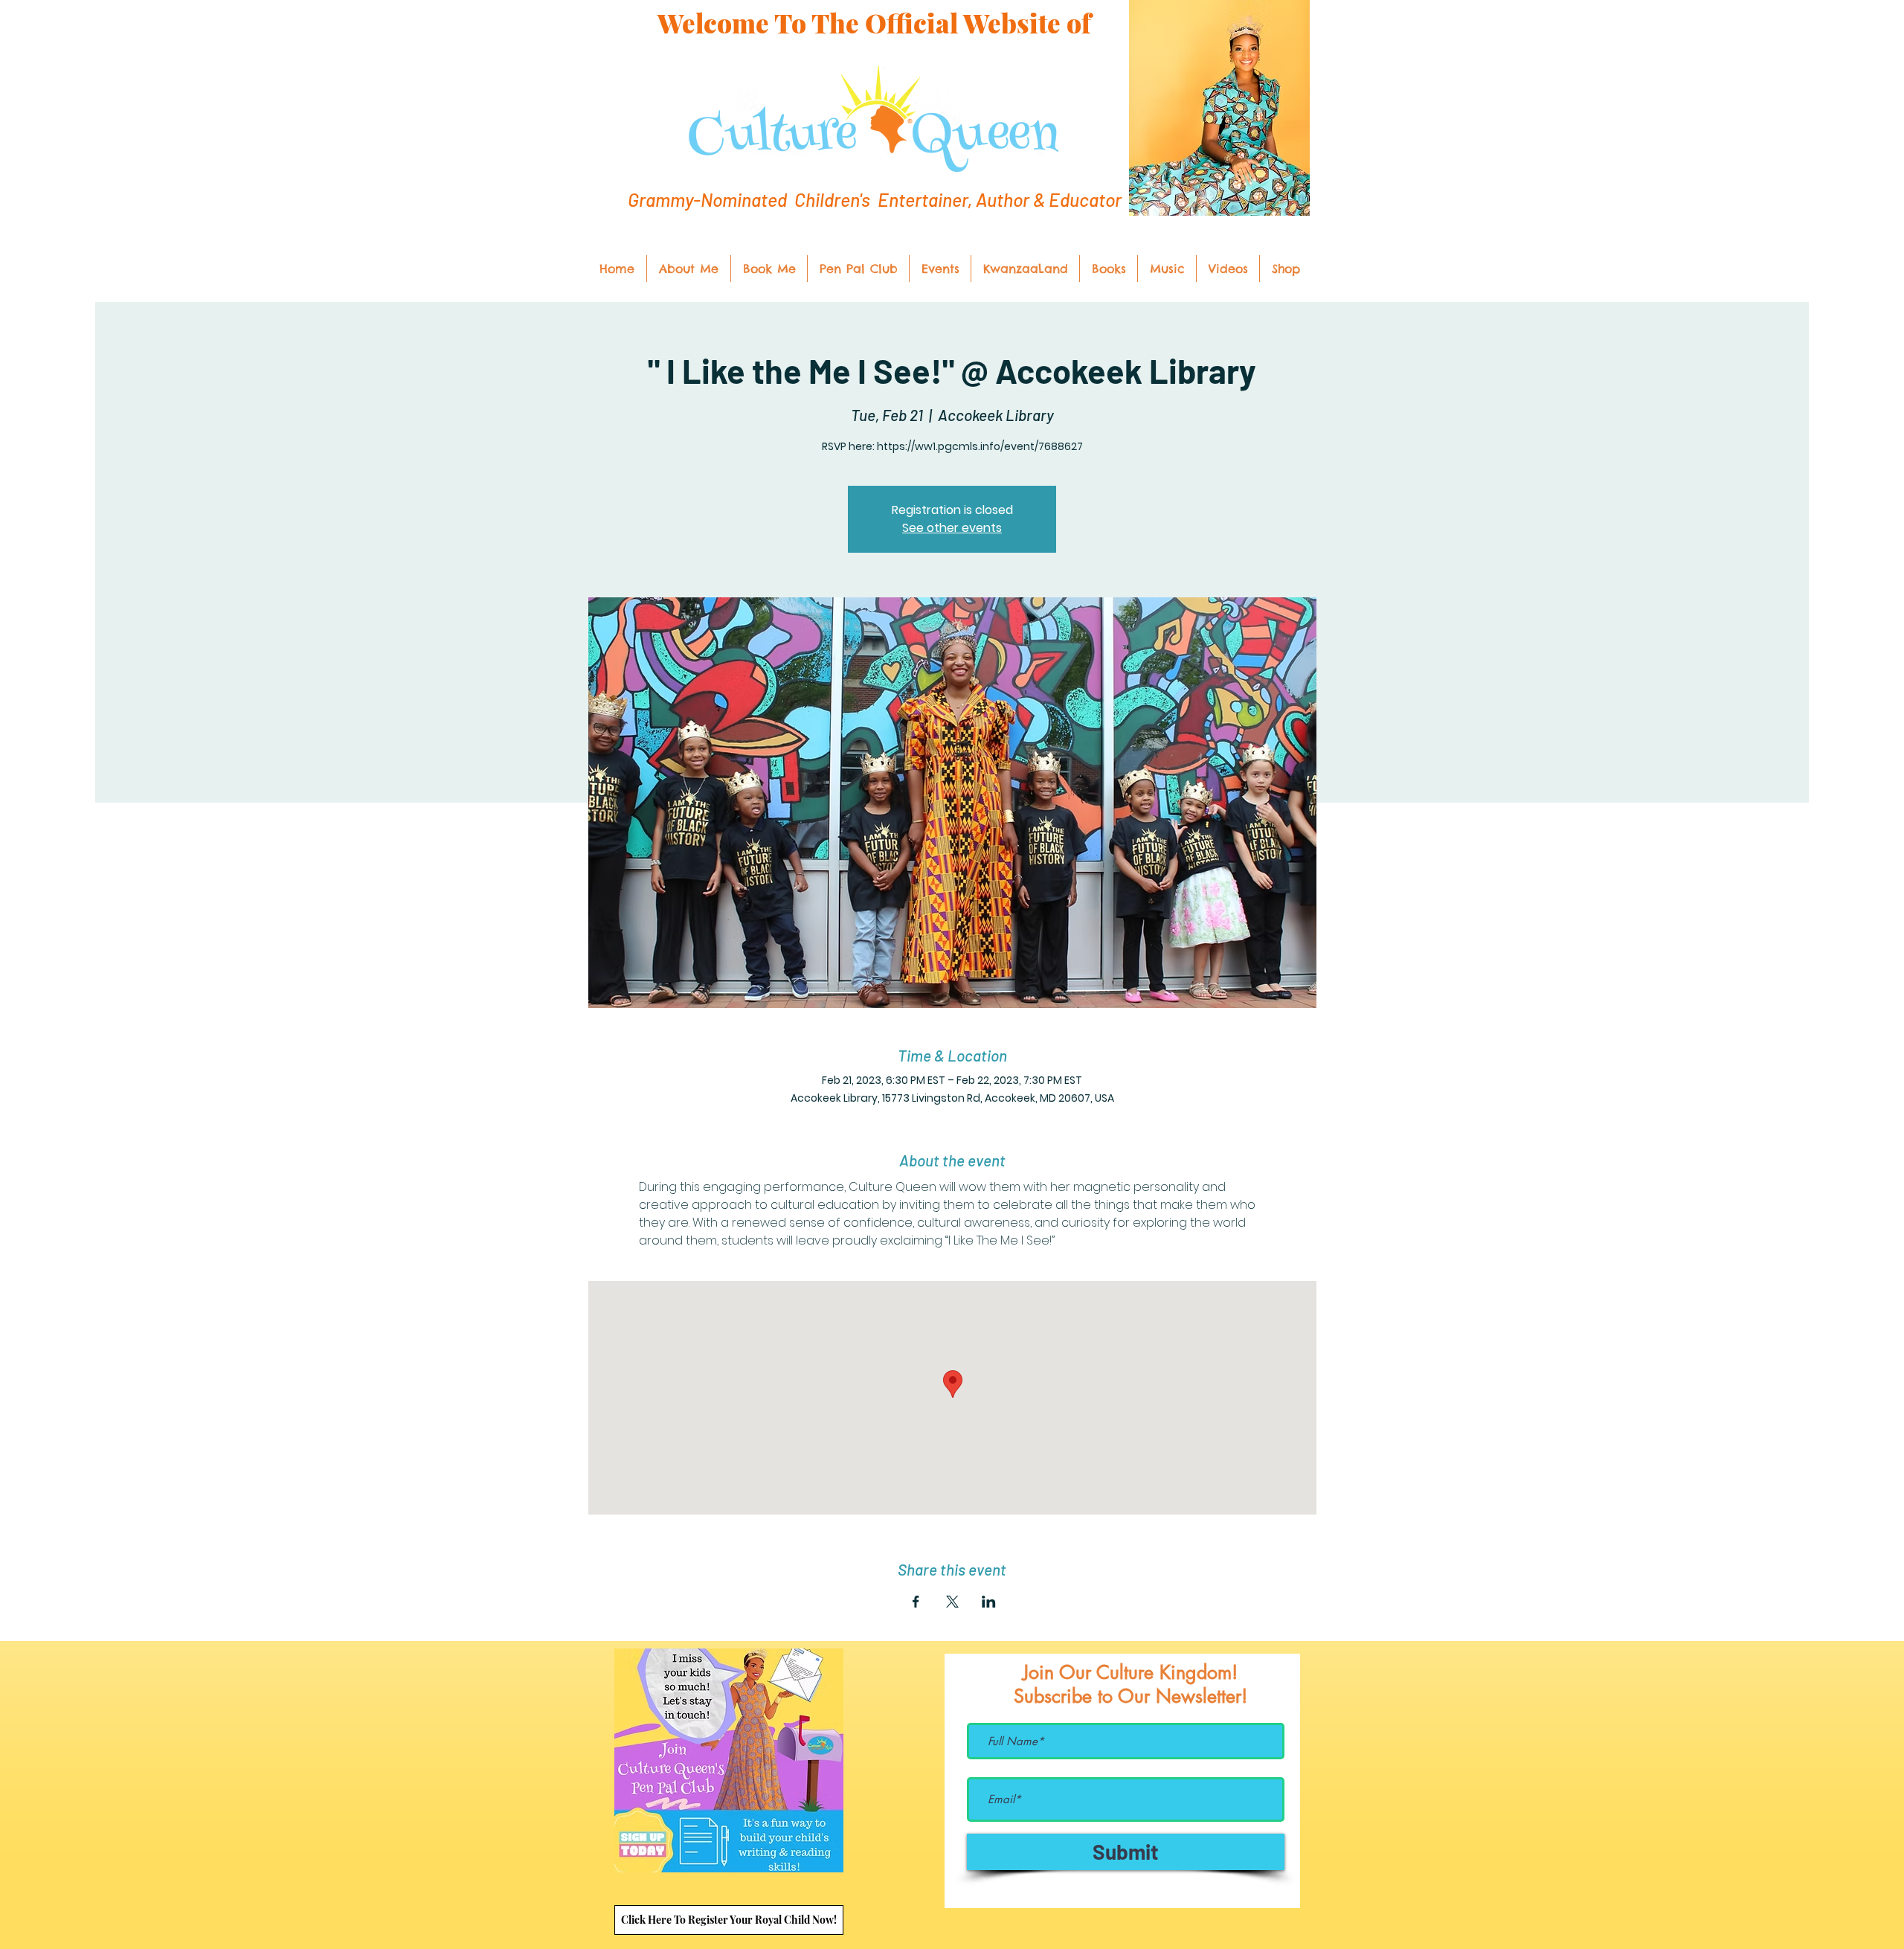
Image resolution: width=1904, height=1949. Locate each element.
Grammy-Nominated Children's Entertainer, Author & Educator (875, 199)
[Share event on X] (952, 1602)
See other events (952, 528)
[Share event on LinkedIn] (989, 1602)
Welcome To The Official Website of (874, 23)
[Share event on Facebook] (916, 1602)
